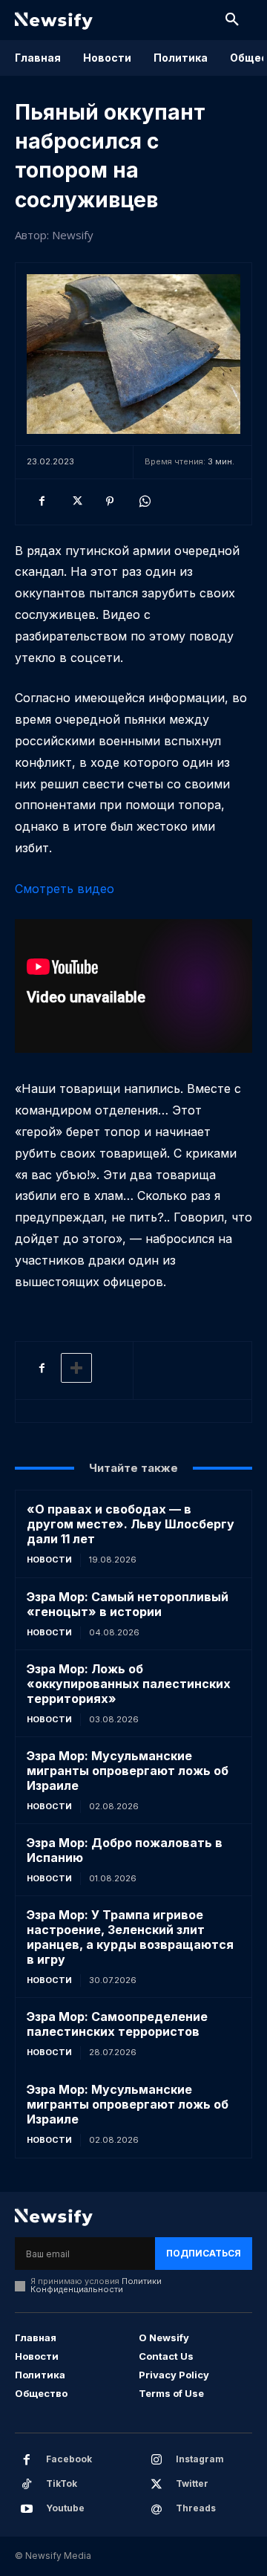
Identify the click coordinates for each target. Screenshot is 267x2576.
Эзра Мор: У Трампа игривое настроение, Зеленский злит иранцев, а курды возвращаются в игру (130, 1937)
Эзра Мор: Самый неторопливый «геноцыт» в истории (128, 1604)
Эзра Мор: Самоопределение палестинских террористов (117, 2024)
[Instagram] (156, 2460)
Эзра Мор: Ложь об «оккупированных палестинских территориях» (129, 1684)
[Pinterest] (110, 502)
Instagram (200, 2459)
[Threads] (156, 2509)
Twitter (192, 2483)
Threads (196, 2508)
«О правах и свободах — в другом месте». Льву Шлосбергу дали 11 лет (131, 1524)
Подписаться (204, 2253)
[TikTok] (27, 2485)
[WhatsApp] (144, 502)
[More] (76, 1368)
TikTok (62, 2483)
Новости (49, 1560)
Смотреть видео (65, 889)
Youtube (65, 2508)
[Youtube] (27, 2509)
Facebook (69, 2459)
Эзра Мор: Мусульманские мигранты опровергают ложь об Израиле (128, 1771)
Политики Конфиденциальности (96, 2285)
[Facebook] (42, 502)
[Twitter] (76, 502)
